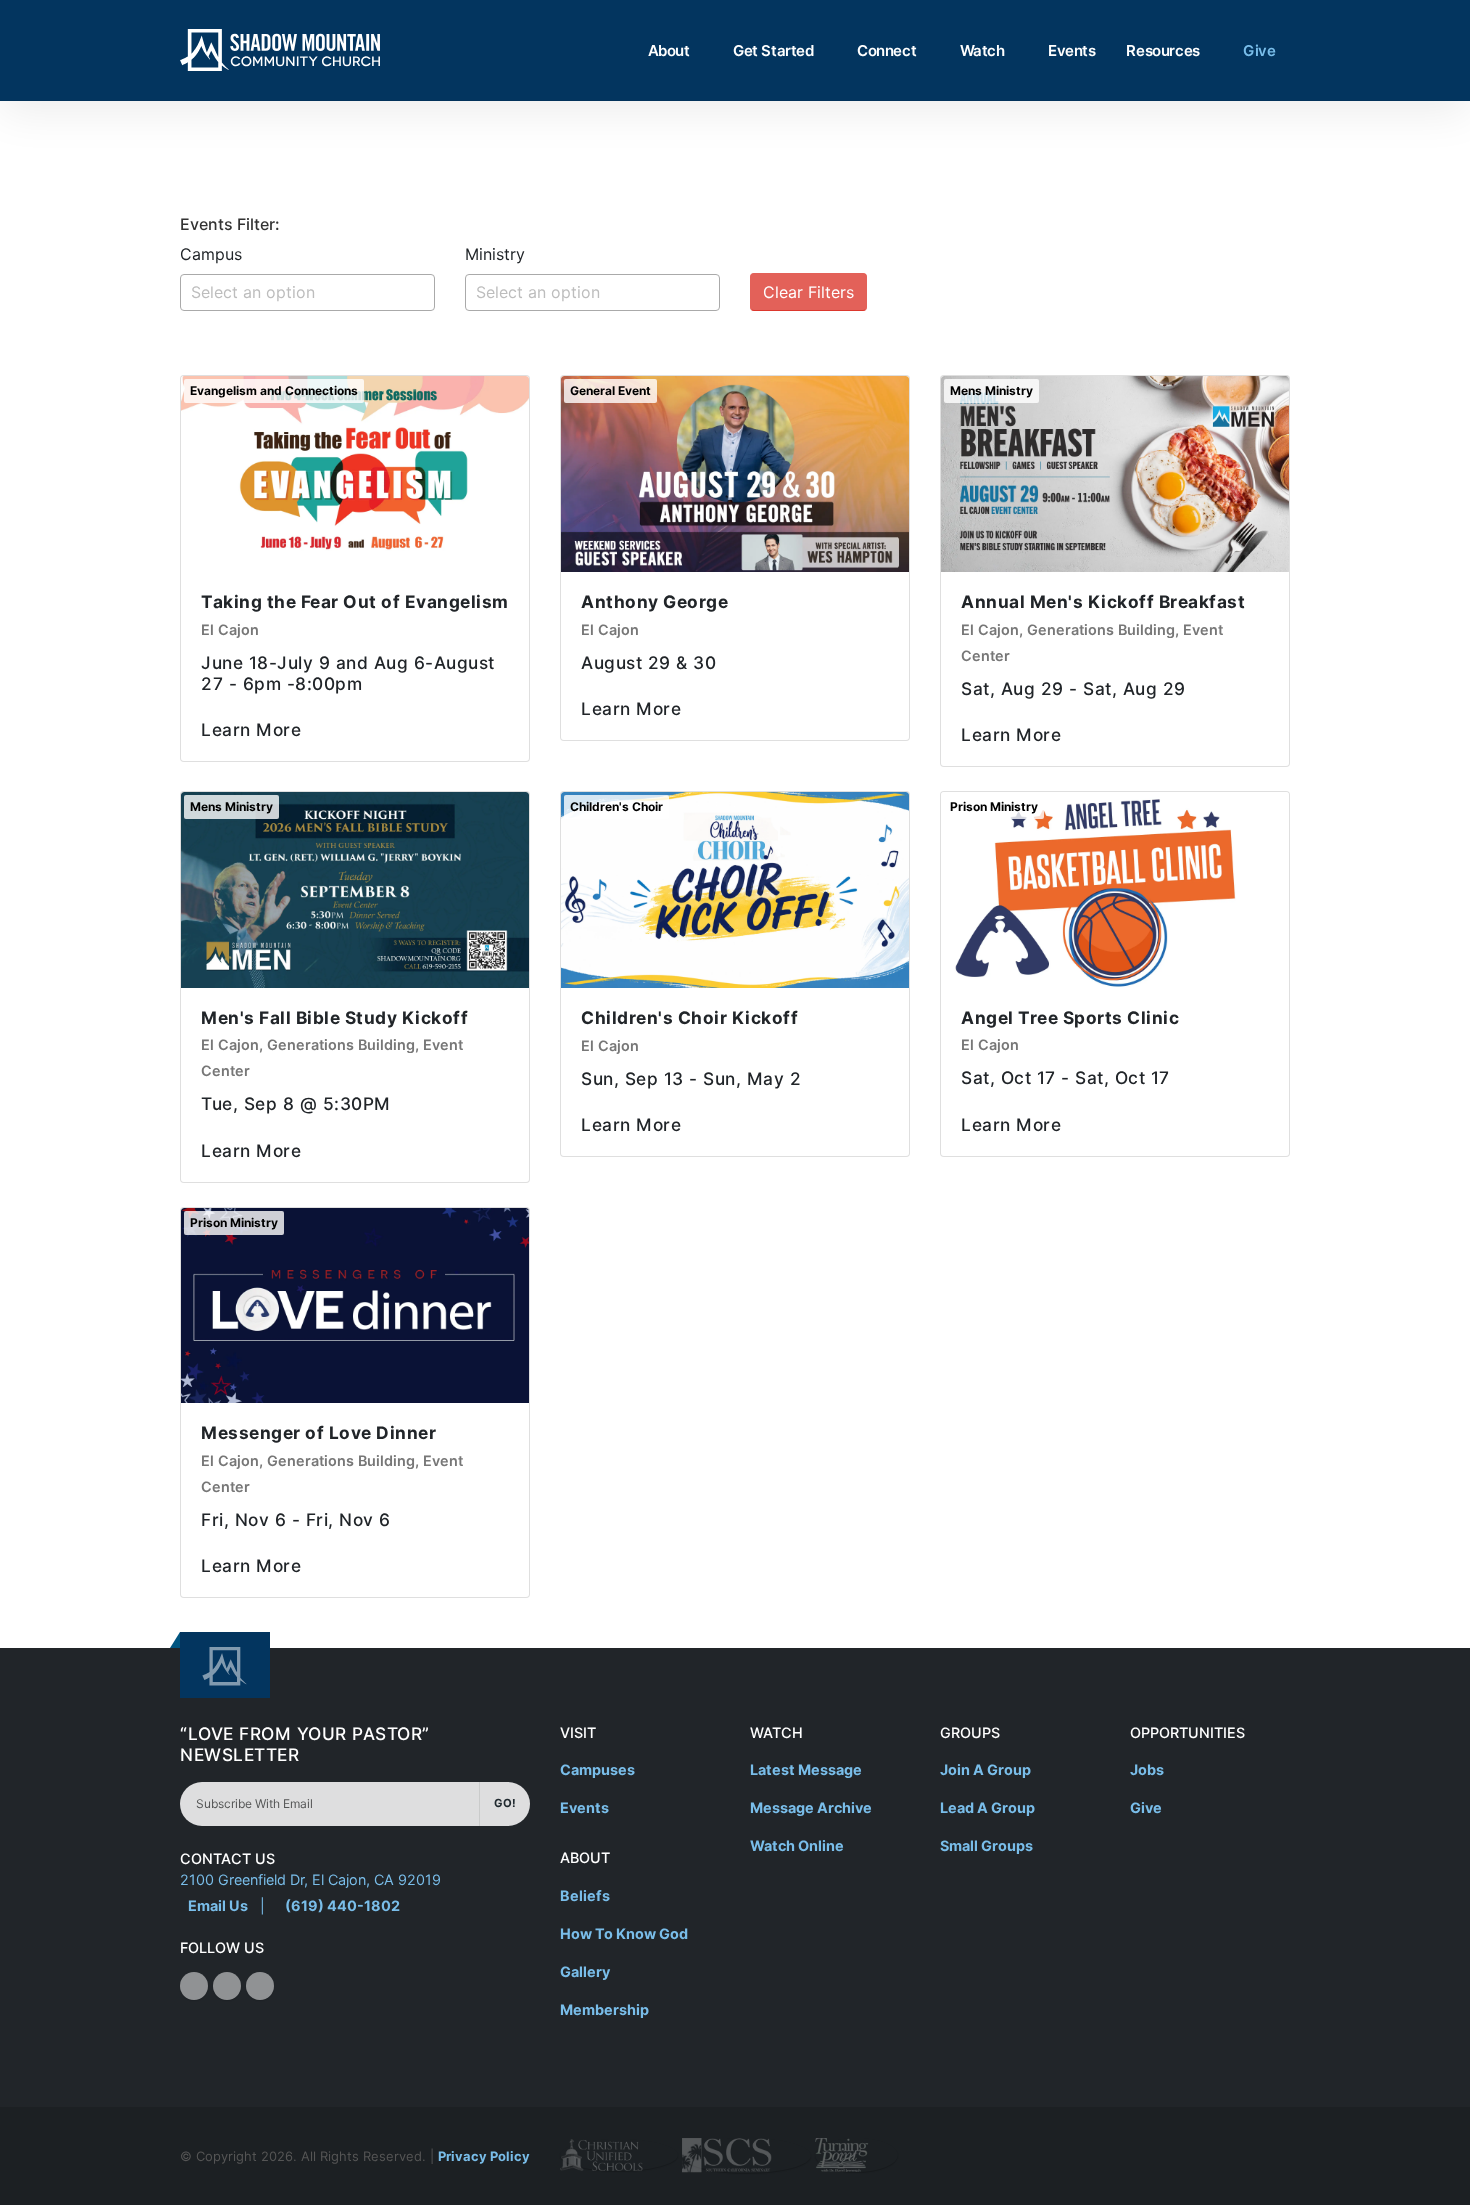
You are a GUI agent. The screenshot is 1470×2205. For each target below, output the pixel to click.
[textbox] (312, 292)
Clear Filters (808, 292)
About (669, 50)
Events (1072, 50)
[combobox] (307, 292)
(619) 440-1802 (342, 1905)
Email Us (218, 1905)
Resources (1162, 50)
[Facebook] (194, 1986)
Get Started (773, 50)
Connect (886, 50)
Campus (211, 254)
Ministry (495, 254)
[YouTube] (260, 1986)
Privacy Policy (484, 2156)
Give (1259, 50)
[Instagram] (227, 1986)
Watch (982, 50)
